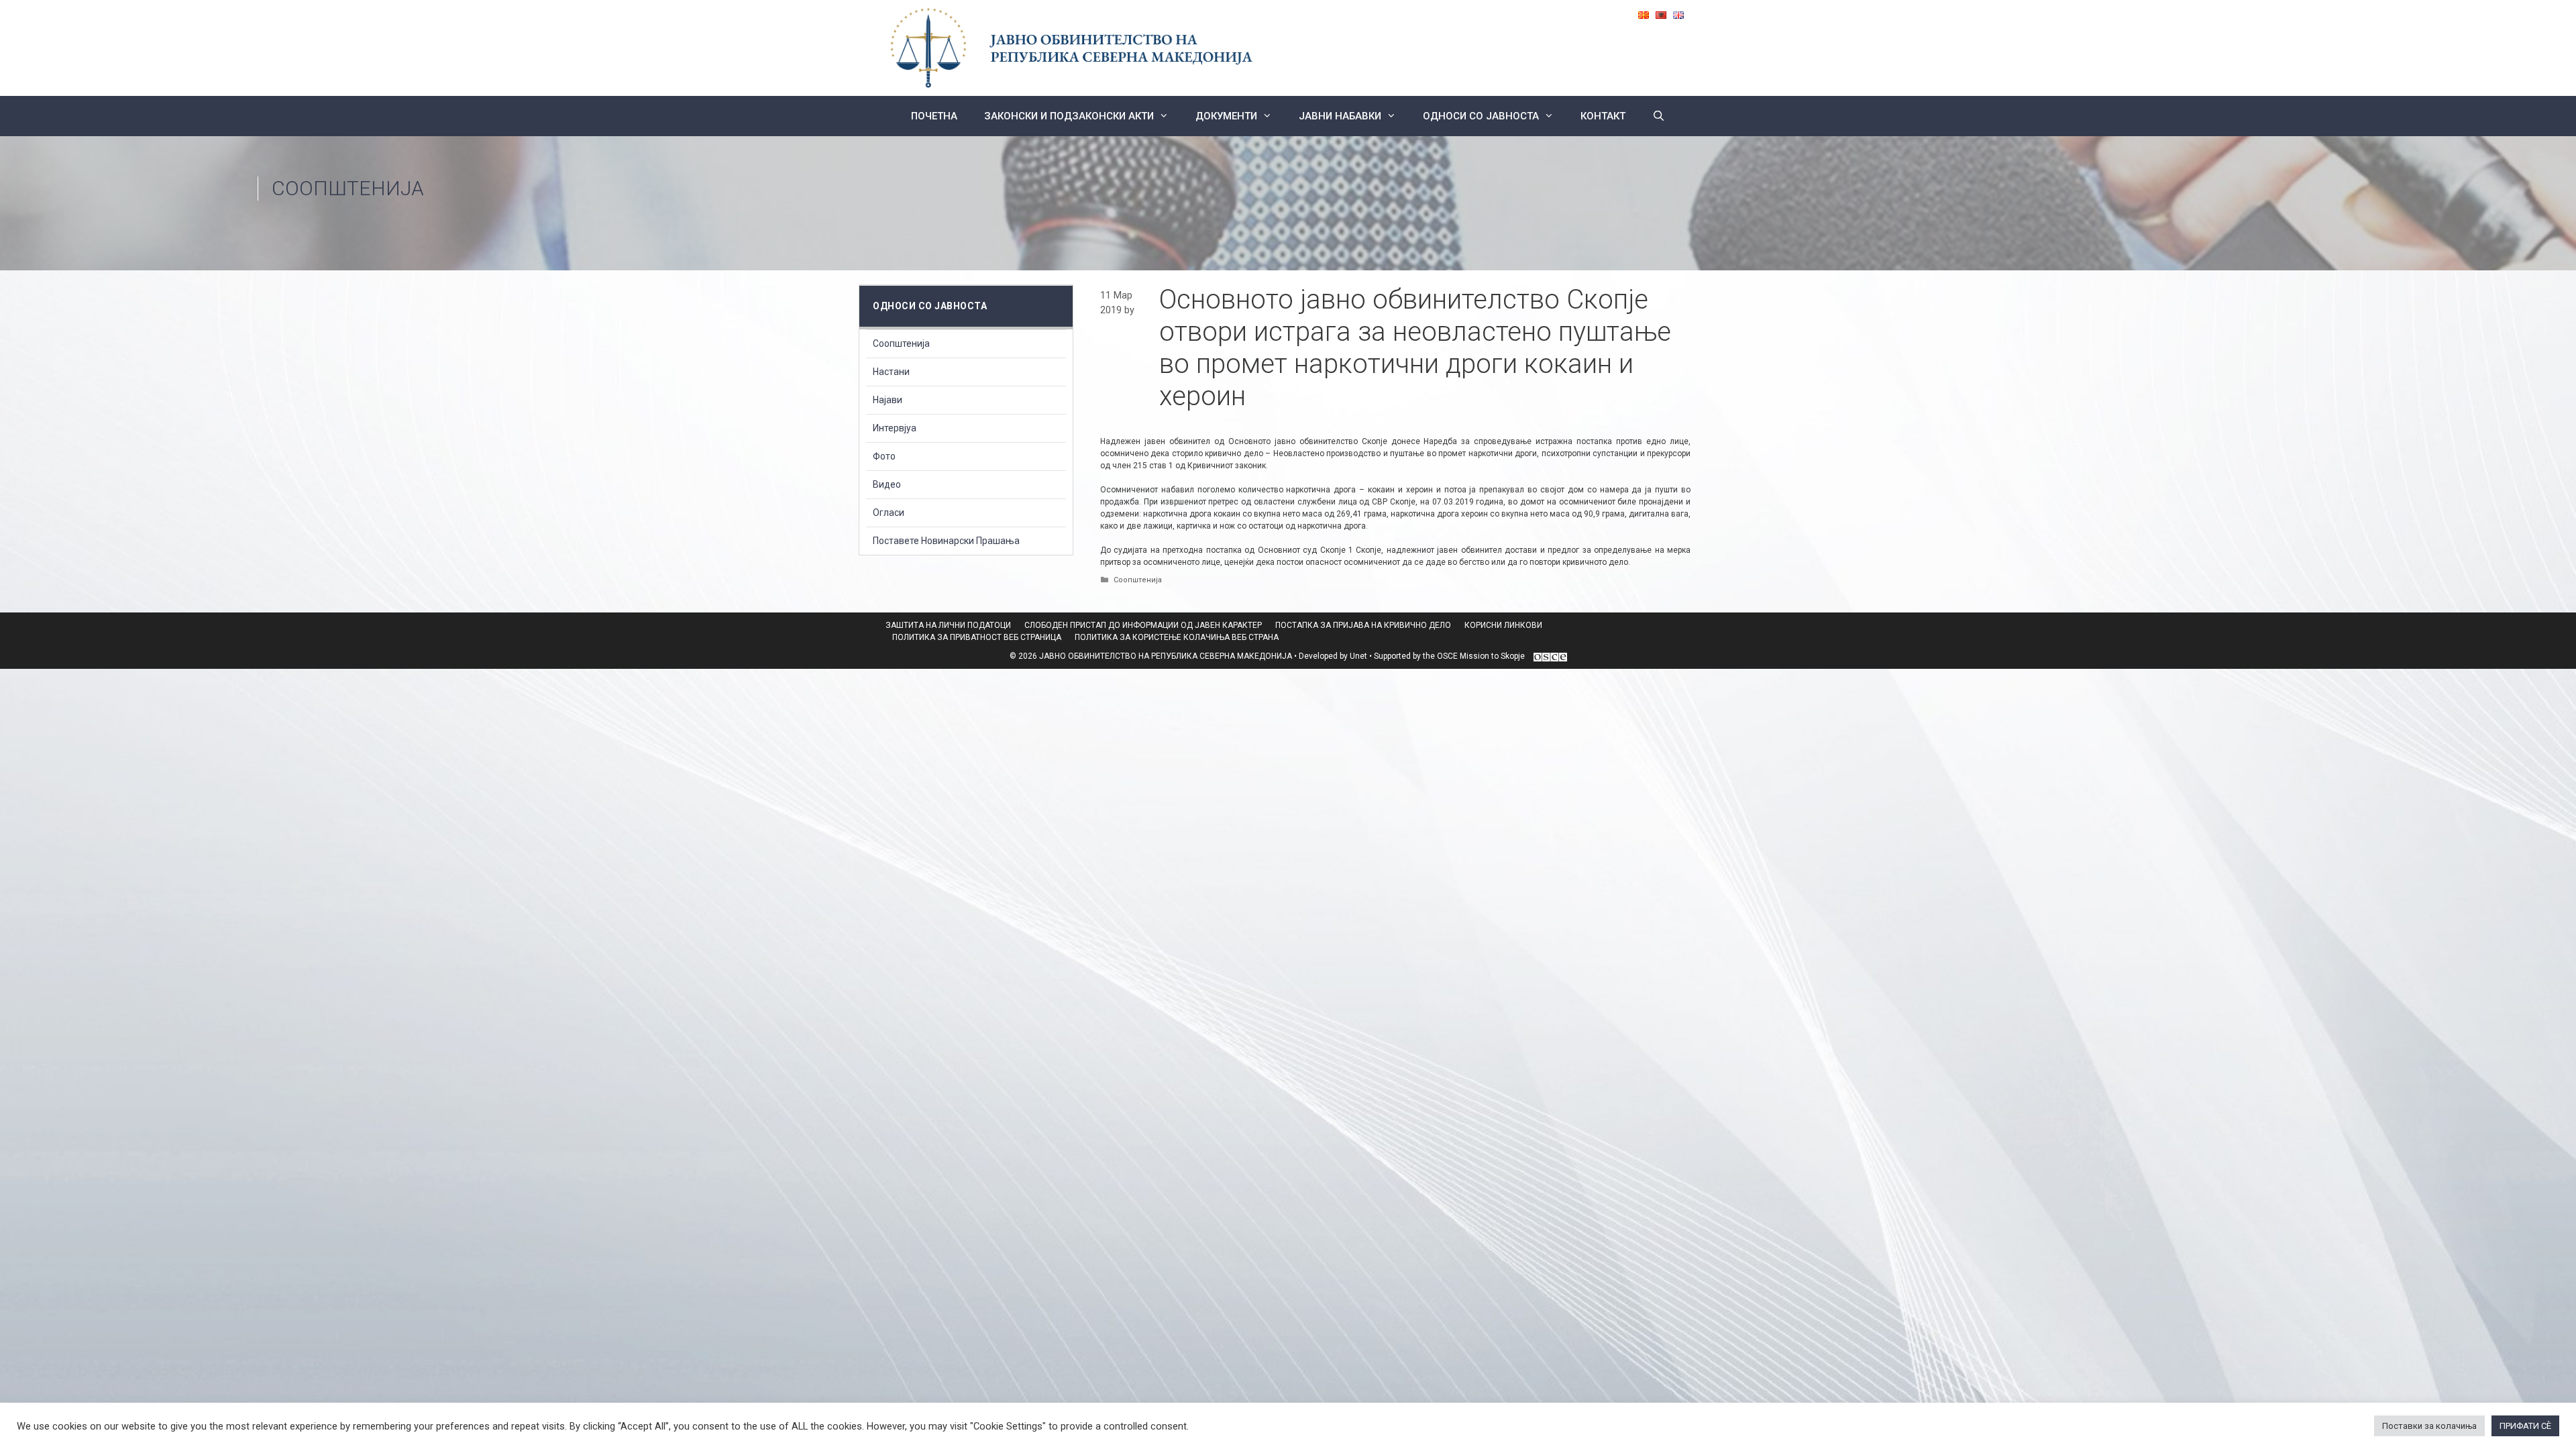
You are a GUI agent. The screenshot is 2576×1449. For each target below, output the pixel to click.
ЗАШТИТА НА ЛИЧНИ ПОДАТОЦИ (948, 625)
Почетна (934, 116)
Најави (888, 400)
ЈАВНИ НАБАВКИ (1340, 116)
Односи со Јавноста (1481, 116)
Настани (891, 372)
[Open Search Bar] (1659, 116)
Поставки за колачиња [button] (2429, 1426)
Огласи (889, 513)
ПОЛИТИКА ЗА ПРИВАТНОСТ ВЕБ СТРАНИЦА (977, 637)
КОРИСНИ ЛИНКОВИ (1503, 625)
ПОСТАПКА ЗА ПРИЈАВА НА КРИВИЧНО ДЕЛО (1363, 625)
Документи (1226, 116)
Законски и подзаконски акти (1069, 116)
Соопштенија (348, 188)
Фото (884, 456)
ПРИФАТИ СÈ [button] (2525, 1426)
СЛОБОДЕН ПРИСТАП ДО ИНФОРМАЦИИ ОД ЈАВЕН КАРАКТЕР (1143, 625)
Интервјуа (895, 428)
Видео (887, 484)
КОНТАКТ (1603, 116)
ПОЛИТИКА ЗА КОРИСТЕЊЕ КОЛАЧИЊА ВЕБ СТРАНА (1177, 637)
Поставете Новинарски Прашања (946, 541)
